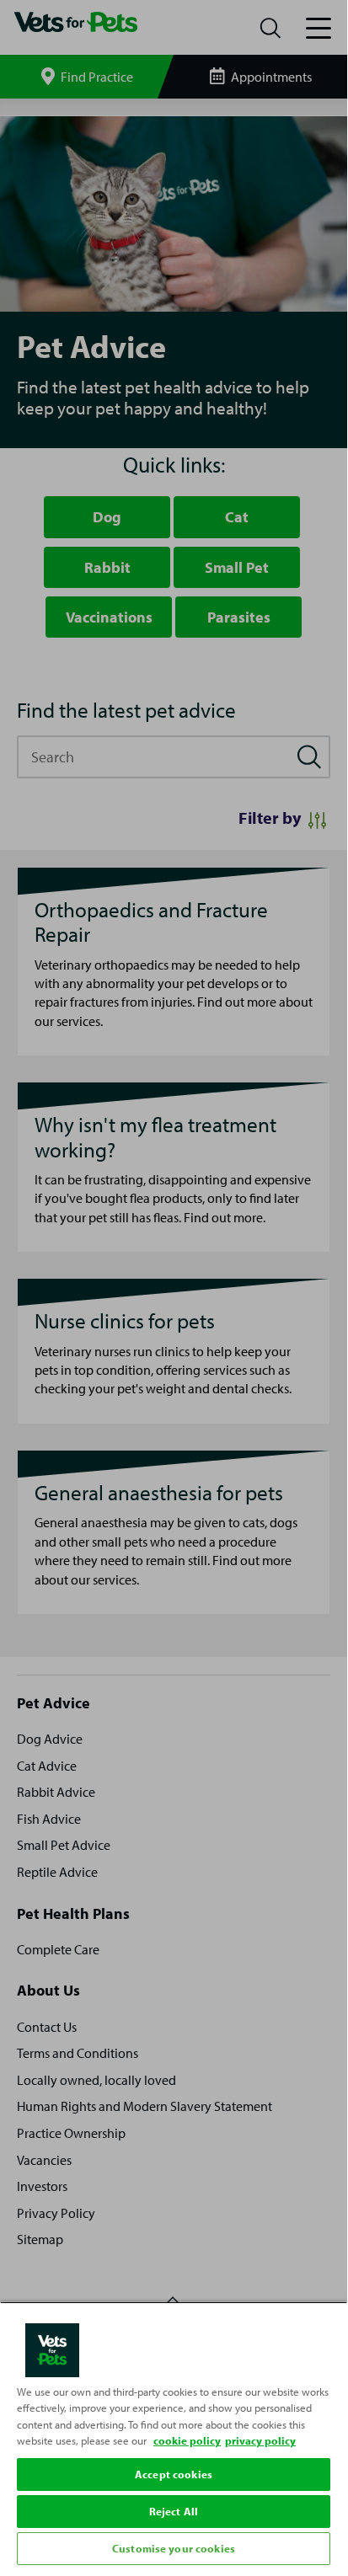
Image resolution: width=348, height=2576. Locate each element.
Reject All (174, 2511)
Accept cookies (174, 2474)
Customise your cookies (174, 2548)
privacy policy (260, 2440)
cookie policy (187, 2440)
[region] (174, 2435)
